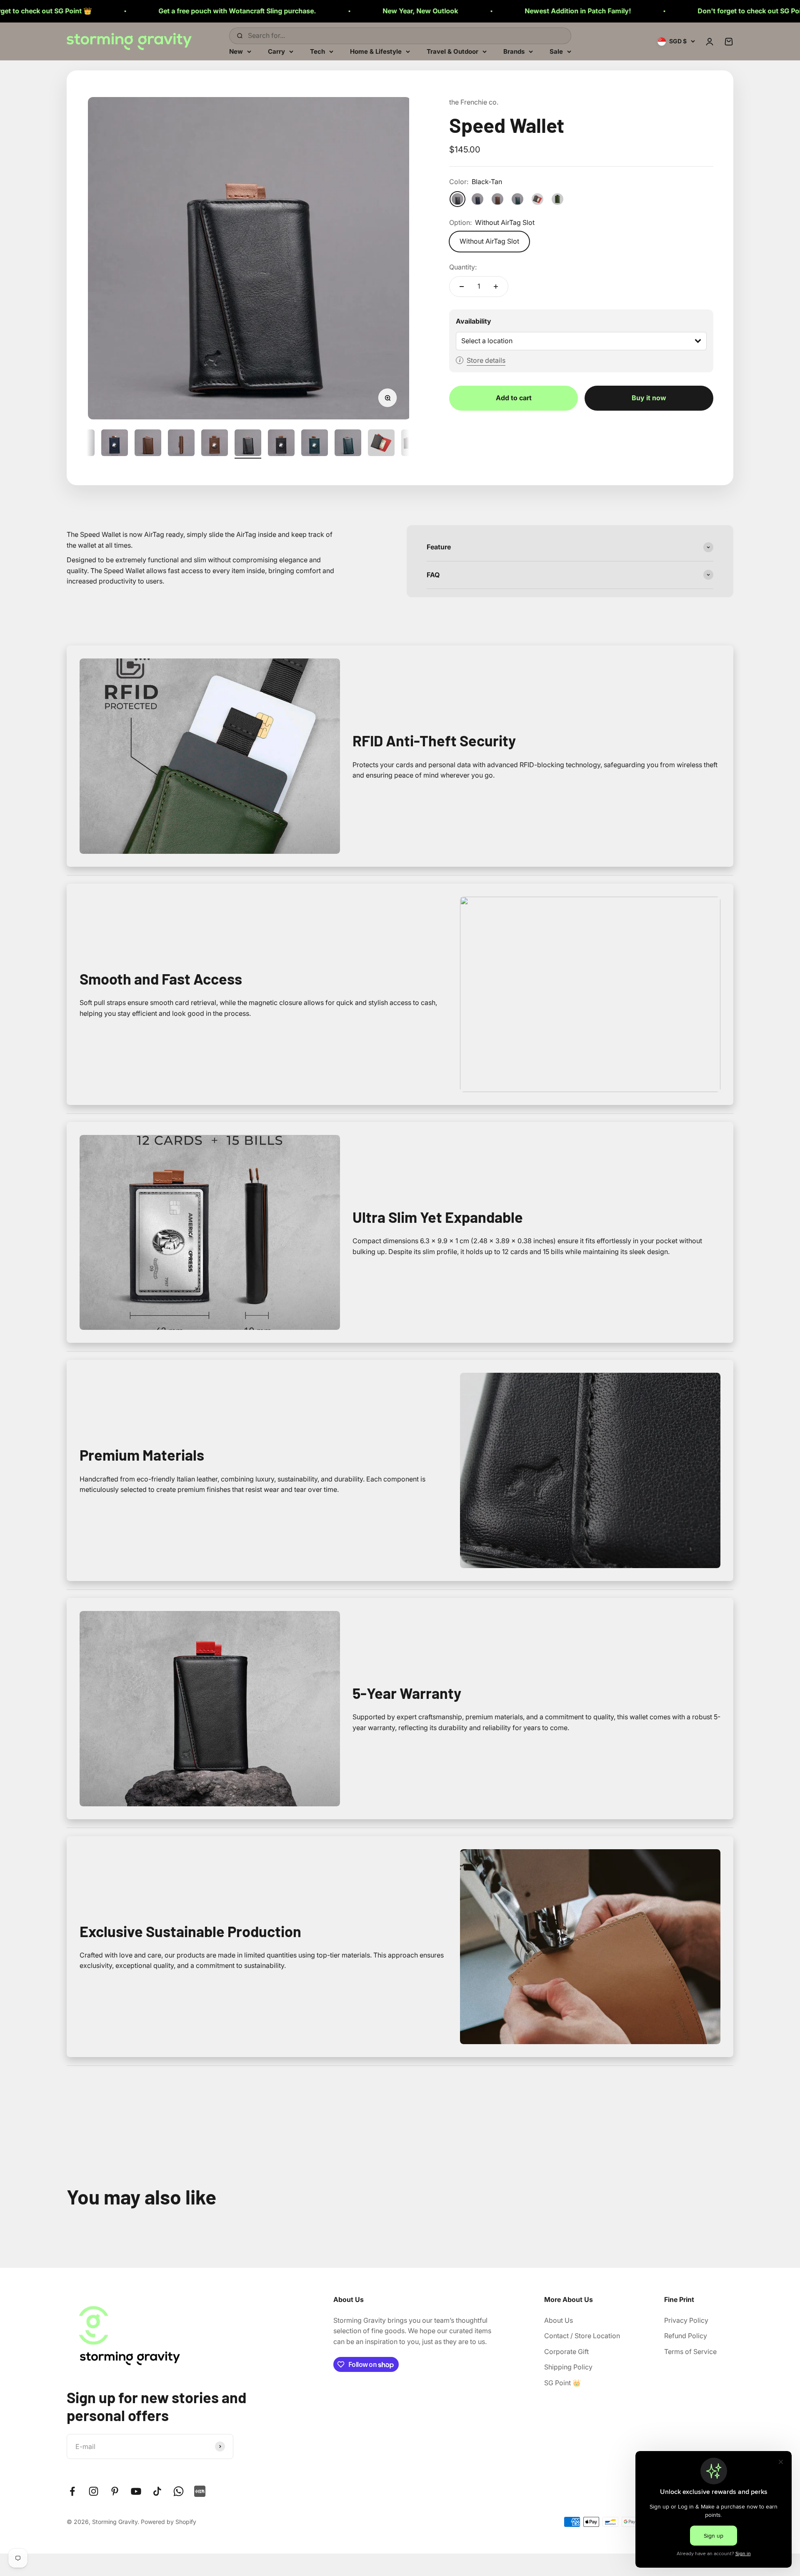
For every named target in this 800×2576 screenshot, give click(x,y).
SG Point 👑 (562, 2383)
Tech (317, 51)
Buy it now (649, 398)
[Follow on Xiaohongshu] (200, 2491)
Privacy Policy (686, 2320)
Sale (556, 51)
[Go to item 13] (381, 444)
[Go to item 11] (315, 444)
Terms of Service (690, 2352)
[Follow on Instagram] (94, 2491)
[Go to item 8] (215, 444)
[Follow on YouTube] (136, 2491)
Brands (514, 51)
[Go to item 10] (281, 444)
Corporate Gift (566, 2352)
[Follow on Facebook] (72, 2491)
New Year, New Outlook (241, 11)
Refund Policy (686, 2336)
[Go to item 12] (348, 444)
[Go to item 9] (248, 444)
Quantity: (463, 267)
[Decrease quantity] (462, 287)
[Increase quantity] (496, 287)
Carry (276, 51)
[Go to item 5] (115, 444)
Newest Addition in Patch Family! (399, 11)
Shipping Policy (568, 2367)
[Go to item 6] (148, 444)
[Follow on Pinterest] (115, 2491)
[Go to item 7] (181, 444)
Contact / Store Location (582, 2336)
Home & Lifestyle (376, 51)
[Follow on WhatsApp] (179, 2491)
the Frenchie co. (474, 102)
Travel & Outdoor (452, 51)
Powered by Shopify (169, 2522)
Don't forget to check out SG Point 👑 (578, 11)
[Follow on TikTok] (157, 2491)
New (236, 51)
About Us (559, 2320)
